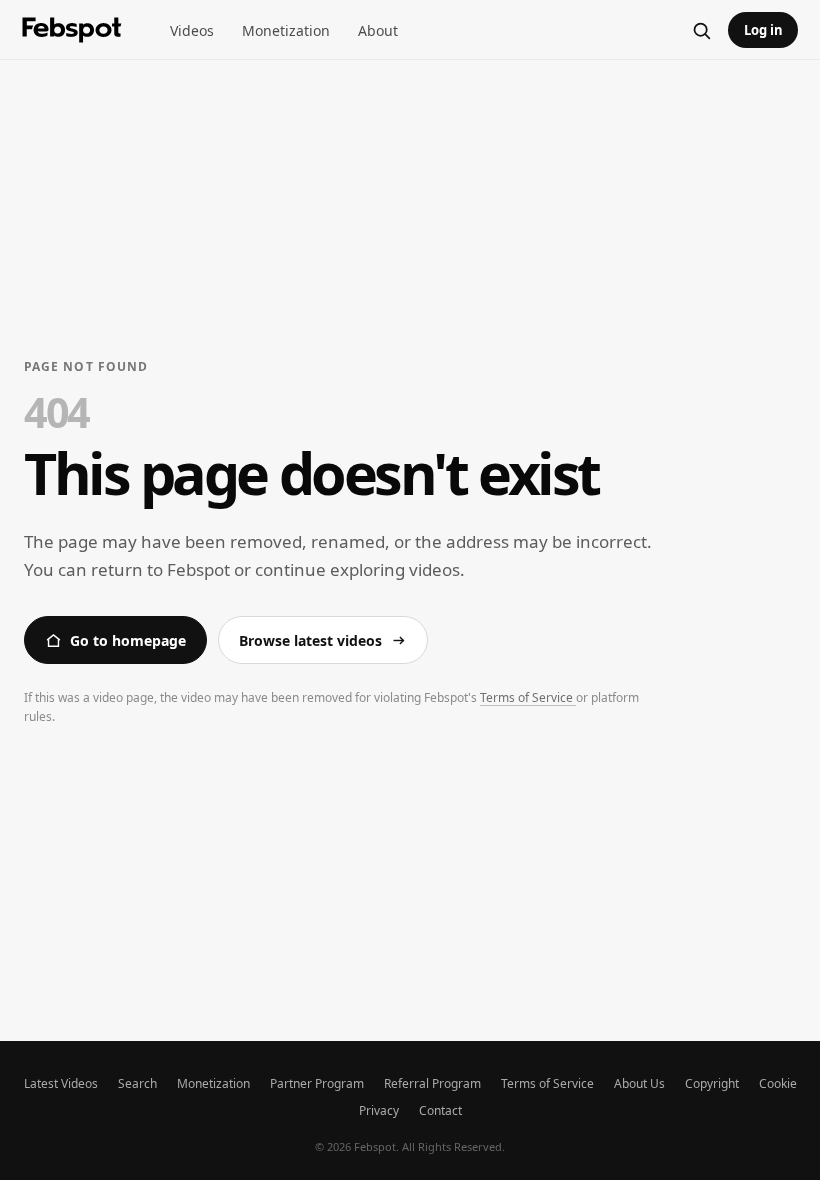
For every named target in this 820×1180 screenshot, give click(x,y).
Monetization (286, 30)
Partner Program (317, 1083)
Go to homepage (128, 640)
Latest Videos (61, 1083)
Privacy (379, 1110)
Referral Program (432, 1083)
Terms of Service (528, 697)
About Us (639, 1083)
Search (137, 1083)
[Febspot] (72, 30)
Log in (763, 30)
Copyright (712, 1083)
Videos (192, 30)
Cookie (778, 1083)
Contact (440, 1110)
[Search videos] (701, 30)
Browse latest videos (310, 640)
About (378, 30)
